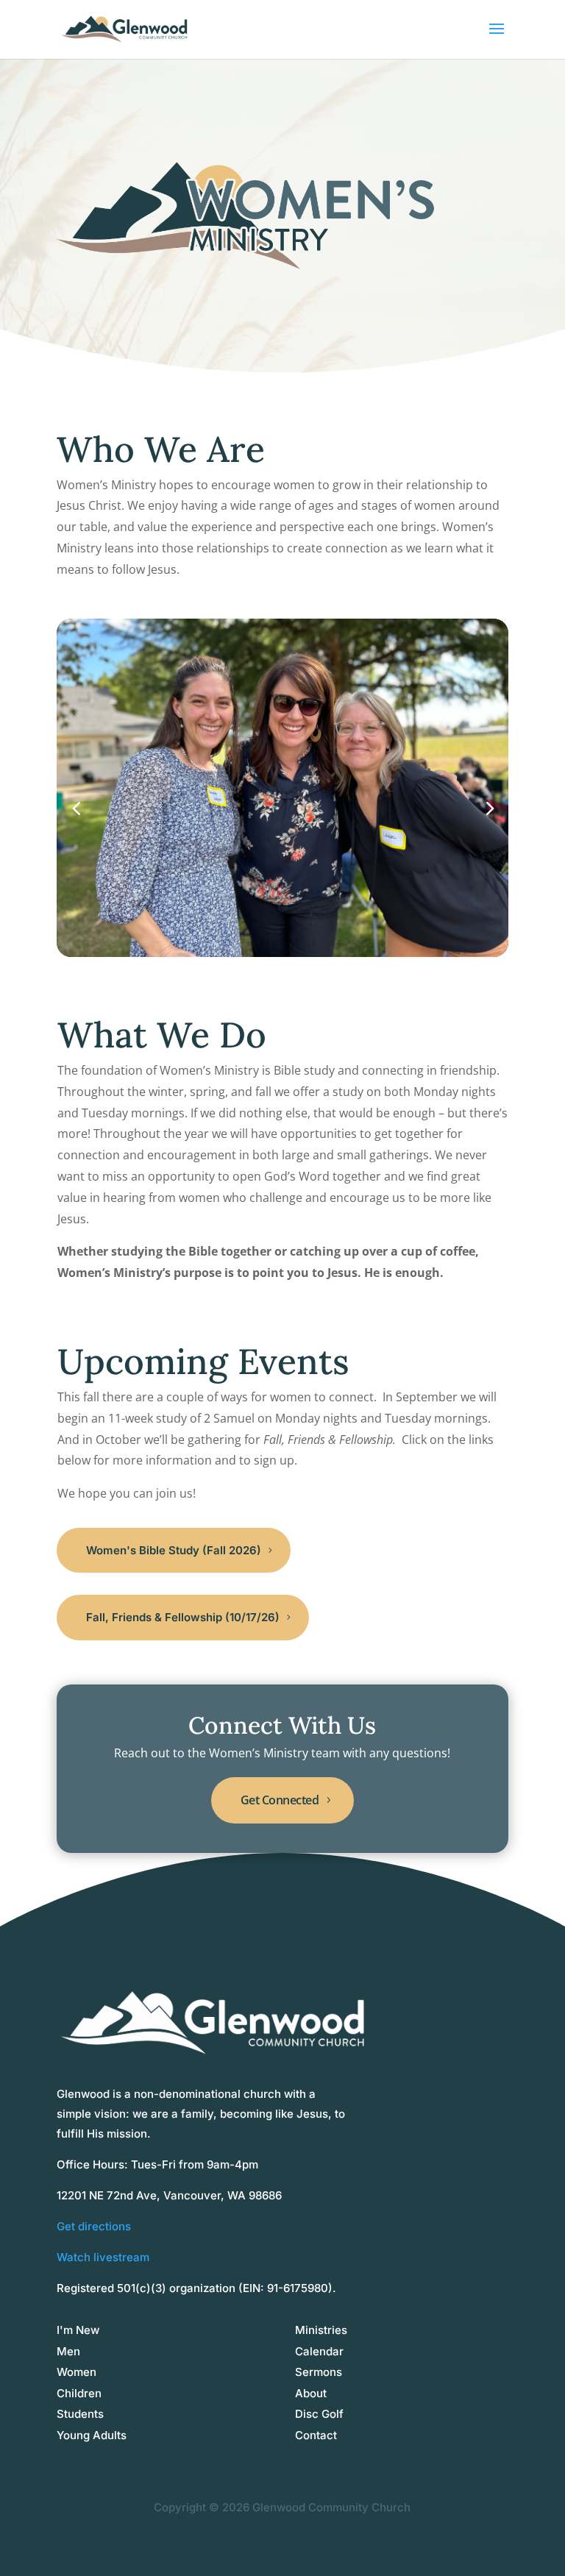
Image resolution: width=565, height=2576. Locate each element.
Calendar (319, 2351)
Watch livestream (103, 2257)
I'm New (78, 2330)
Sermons (319, 2372)
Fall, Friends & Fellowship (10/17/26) (183, 1617)
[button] (489, 807)
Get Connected (280, 1800)
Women (77, 2372)
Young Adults (92, 2435)
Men (68, 2351)
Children (79, 2393)
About (311, 2393)
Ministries (321, 2330)
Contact (316, 2435)
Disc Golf (319, 2414)
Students (80, 2414)
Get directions (94, 2226)
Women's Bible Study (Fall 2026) (174, 1550)
